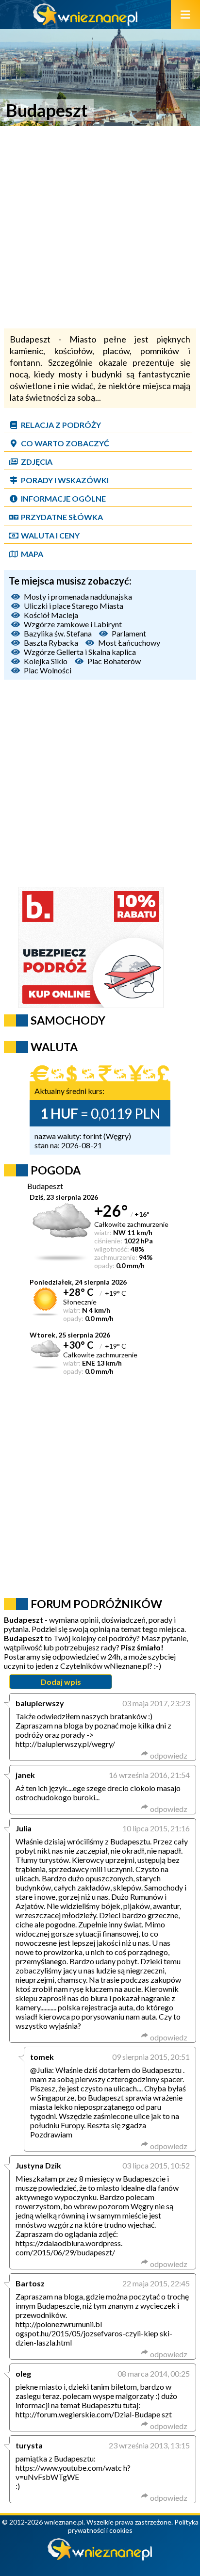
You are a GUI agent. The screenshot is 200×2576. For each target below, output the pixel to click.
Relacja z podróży (61, 425)
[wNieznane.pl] (85, 23)
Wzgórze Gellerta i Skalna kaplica (80, 652)
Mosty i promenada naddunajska (78, 596)
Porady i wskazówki (65, 480)
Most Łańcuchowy (129, 643)
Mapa (32, 554)
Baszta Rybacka (51, 643)
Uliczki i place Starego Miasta (74, 606)
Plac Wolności (48, 670)
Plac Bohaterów (114, 661)
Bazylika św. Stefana (58, 633)
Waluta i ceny (50, 535)
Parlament (129, 633)
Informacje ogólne (63, 498)
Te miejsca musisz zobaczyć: (70, 581)
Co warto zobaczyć (65, 443)
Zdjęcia (37, 462)
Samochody (68, 1020)
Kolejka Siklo (46, 661)
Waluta (54, 1047)
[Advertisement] (100, 228)
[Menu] (185, 15)
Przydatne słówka (62, 517)
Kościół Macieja (51, 615)
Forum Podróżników (96, 1604)
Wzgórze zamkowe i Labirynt (73, 624)
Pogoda (56, 1170)
